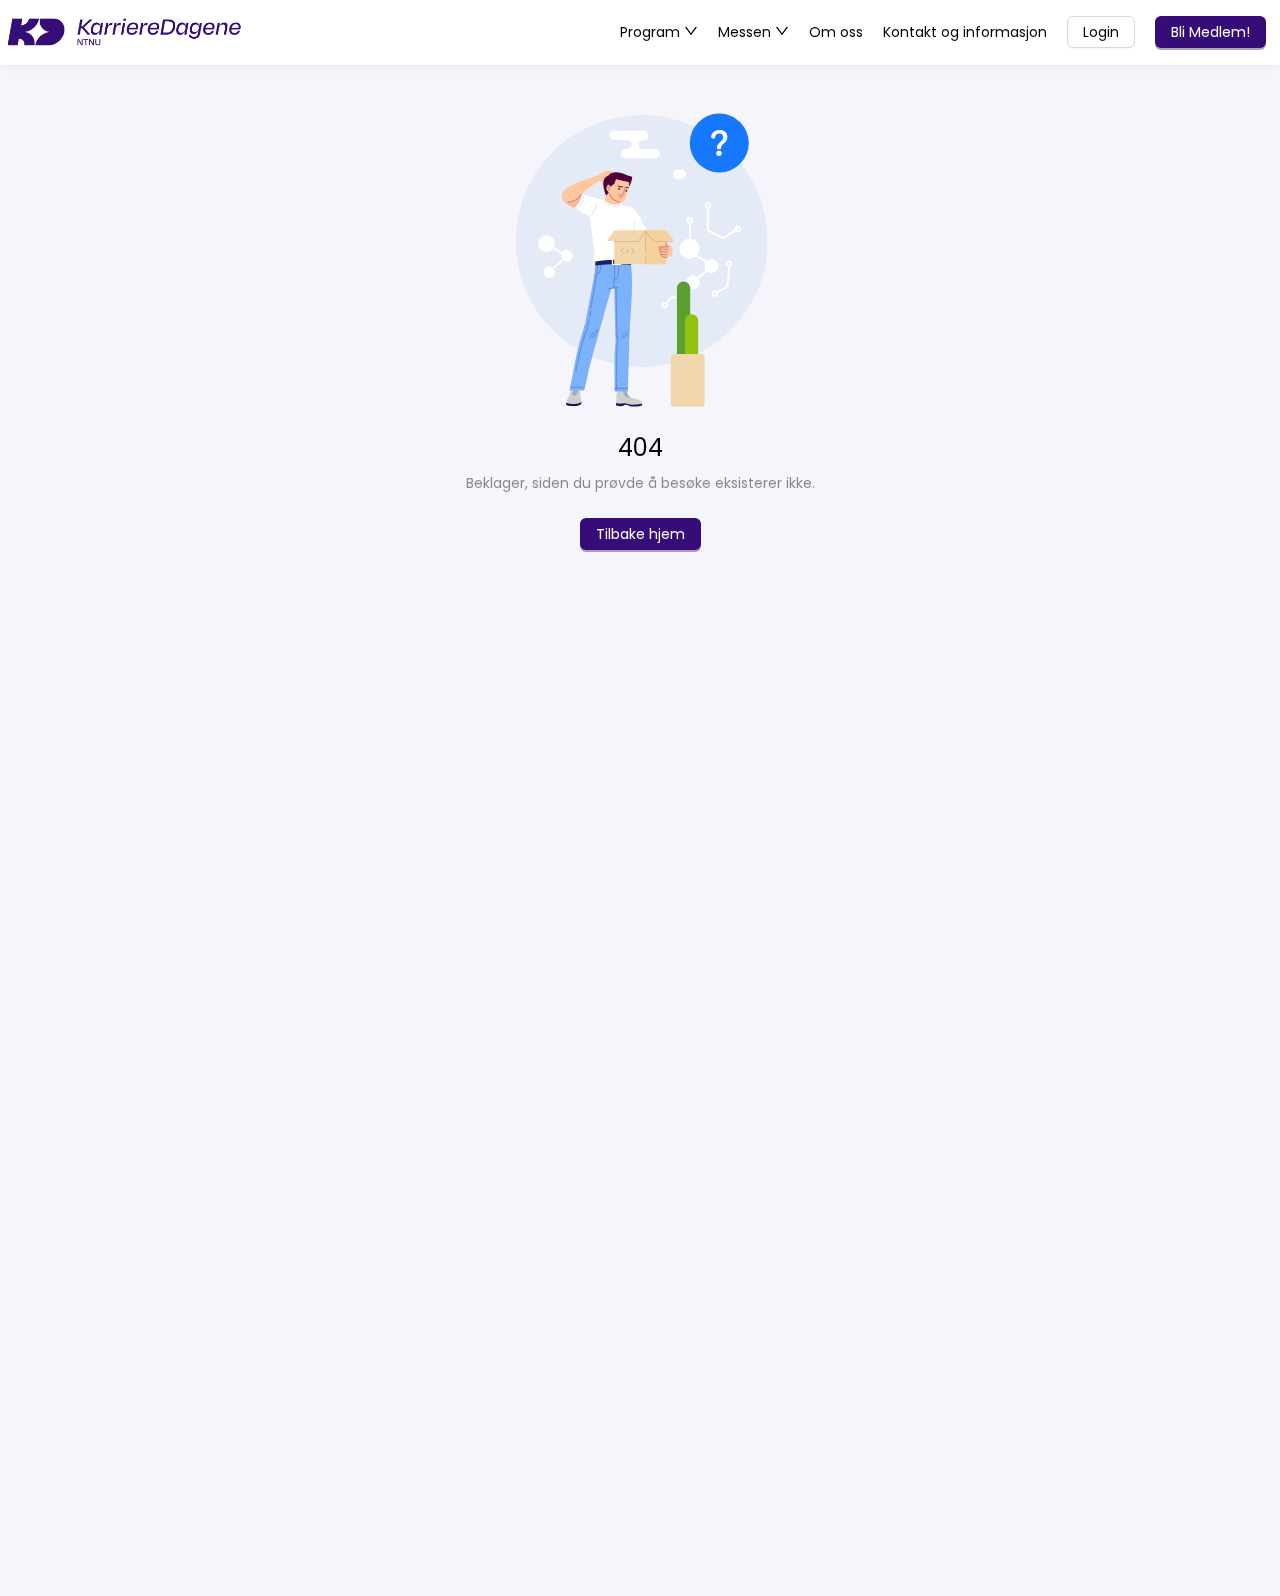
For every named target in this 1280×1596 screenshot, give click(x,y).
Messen (746, 32)
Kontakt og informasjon (965, 32)
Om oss (836, 32)
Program (652, 32)
